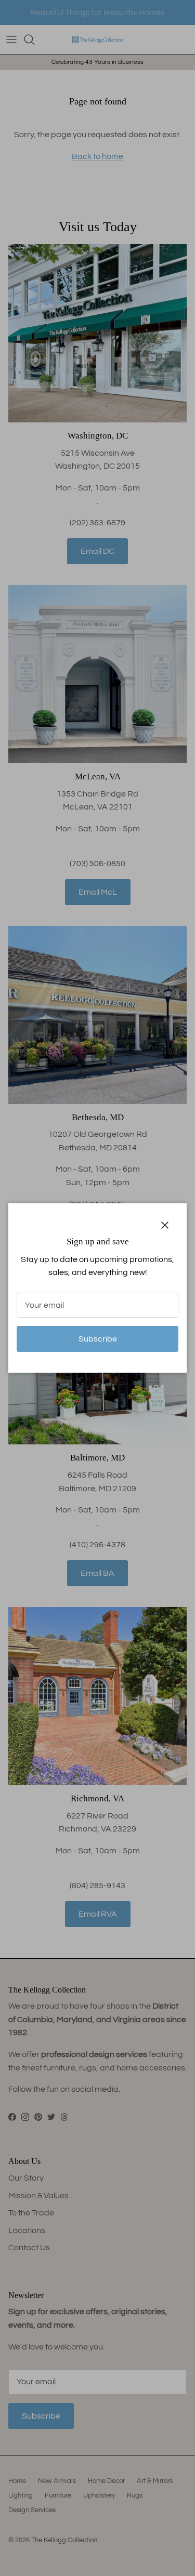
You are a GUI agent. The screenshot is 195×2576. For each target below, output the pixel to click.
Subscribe (98, 1339)
